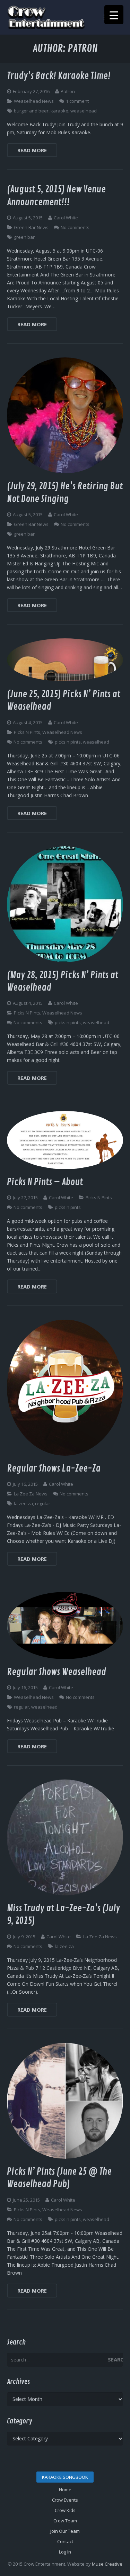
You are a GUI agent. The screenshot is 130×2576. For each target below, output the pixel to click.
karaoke (59, 111)
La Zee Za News (31, 1494)
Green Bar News (31, 227)
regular (43, 1503)
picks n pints (68, 742)
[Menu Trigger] (114, 15)
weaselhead (84, 111)
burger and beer (31, 111)
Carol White (66, 218)
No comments (75, 227)
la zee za (23, 1503)
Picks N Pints (27, 732)
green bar (24, 237)
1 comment (77, 101)
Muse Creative (107, 2564)
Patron (68, 91)
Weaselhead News (34, 101)
